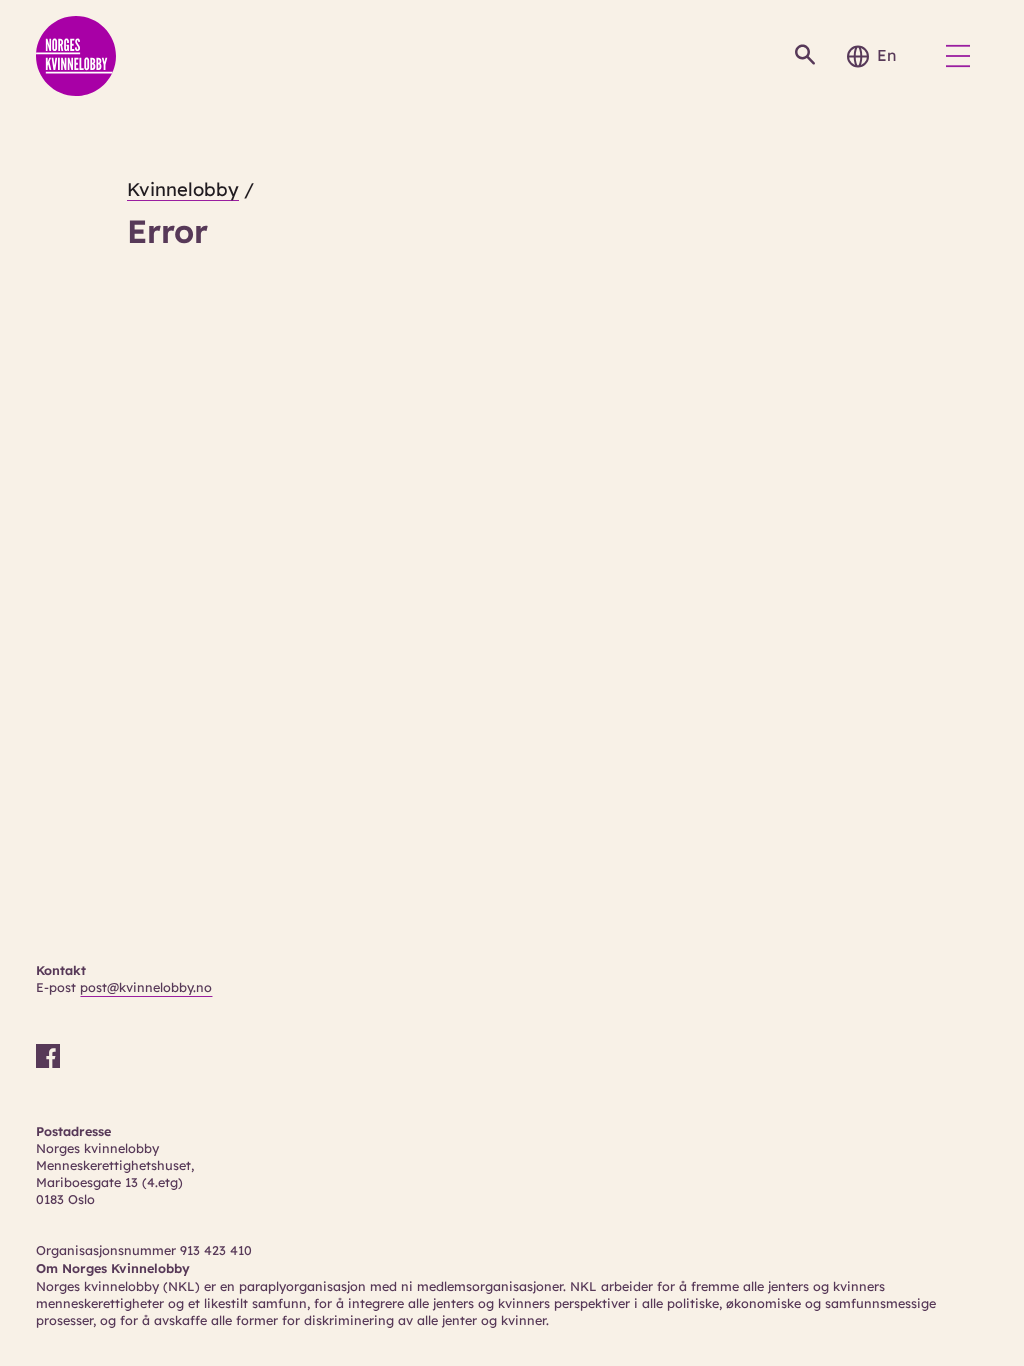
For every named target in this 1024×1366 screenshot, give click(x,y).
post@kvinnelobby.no (146, 987)
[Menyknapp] (958, 56)
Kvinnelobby (183, 189)
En (886, 55)
